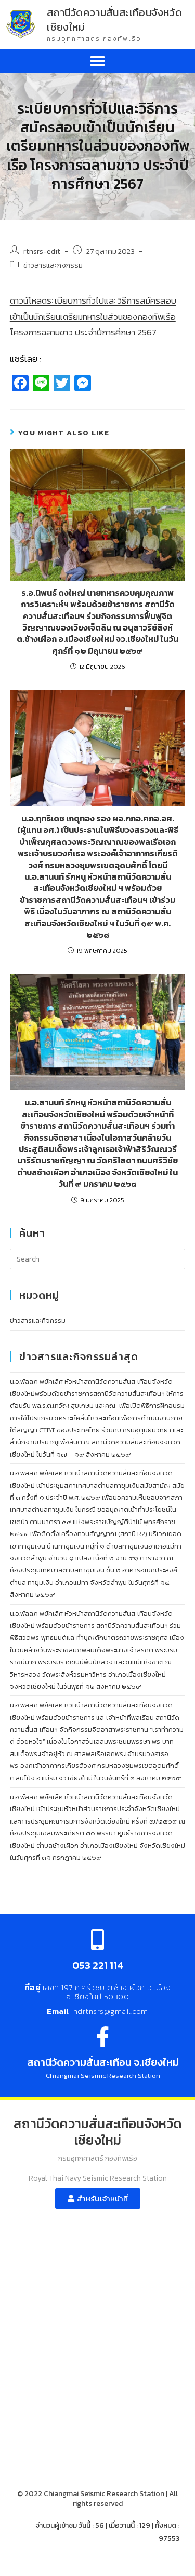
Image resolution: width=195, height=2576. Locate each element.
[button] (97, 61)
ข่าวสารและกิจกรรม (53, 265)
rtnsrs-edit (42, 251)
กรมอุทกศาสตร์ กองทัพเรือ (94, 39)
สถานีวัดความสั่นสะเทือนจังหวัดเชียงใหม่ (114, 20)
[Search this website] (98, 1258)
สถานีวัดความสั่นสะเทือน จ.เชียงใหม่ (103, 2062)
